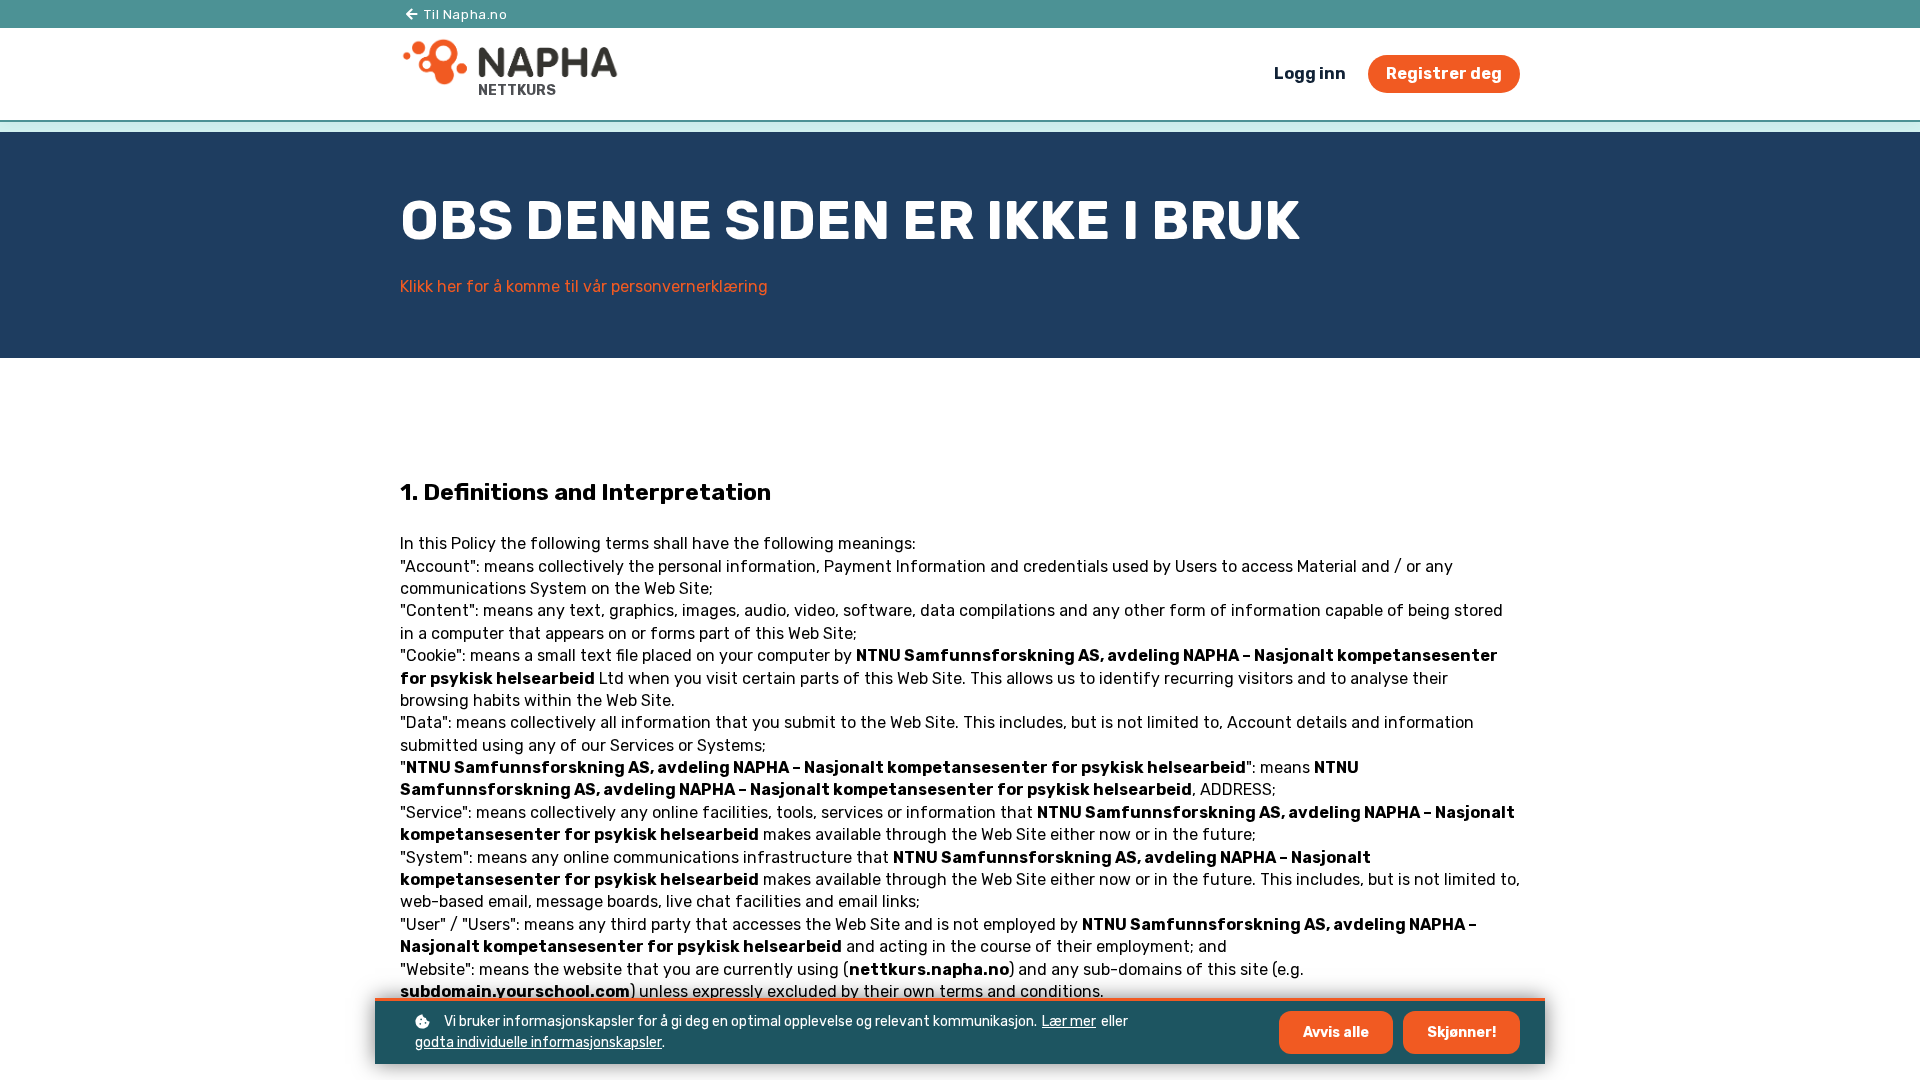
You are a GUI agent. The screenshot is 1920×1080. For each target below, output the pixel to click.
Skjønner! (1461, 1032)
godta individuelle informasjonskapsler (538, 1042)
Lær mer (1069, 1021)
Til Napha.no (464, 14)
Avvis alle (1336, 1032)
